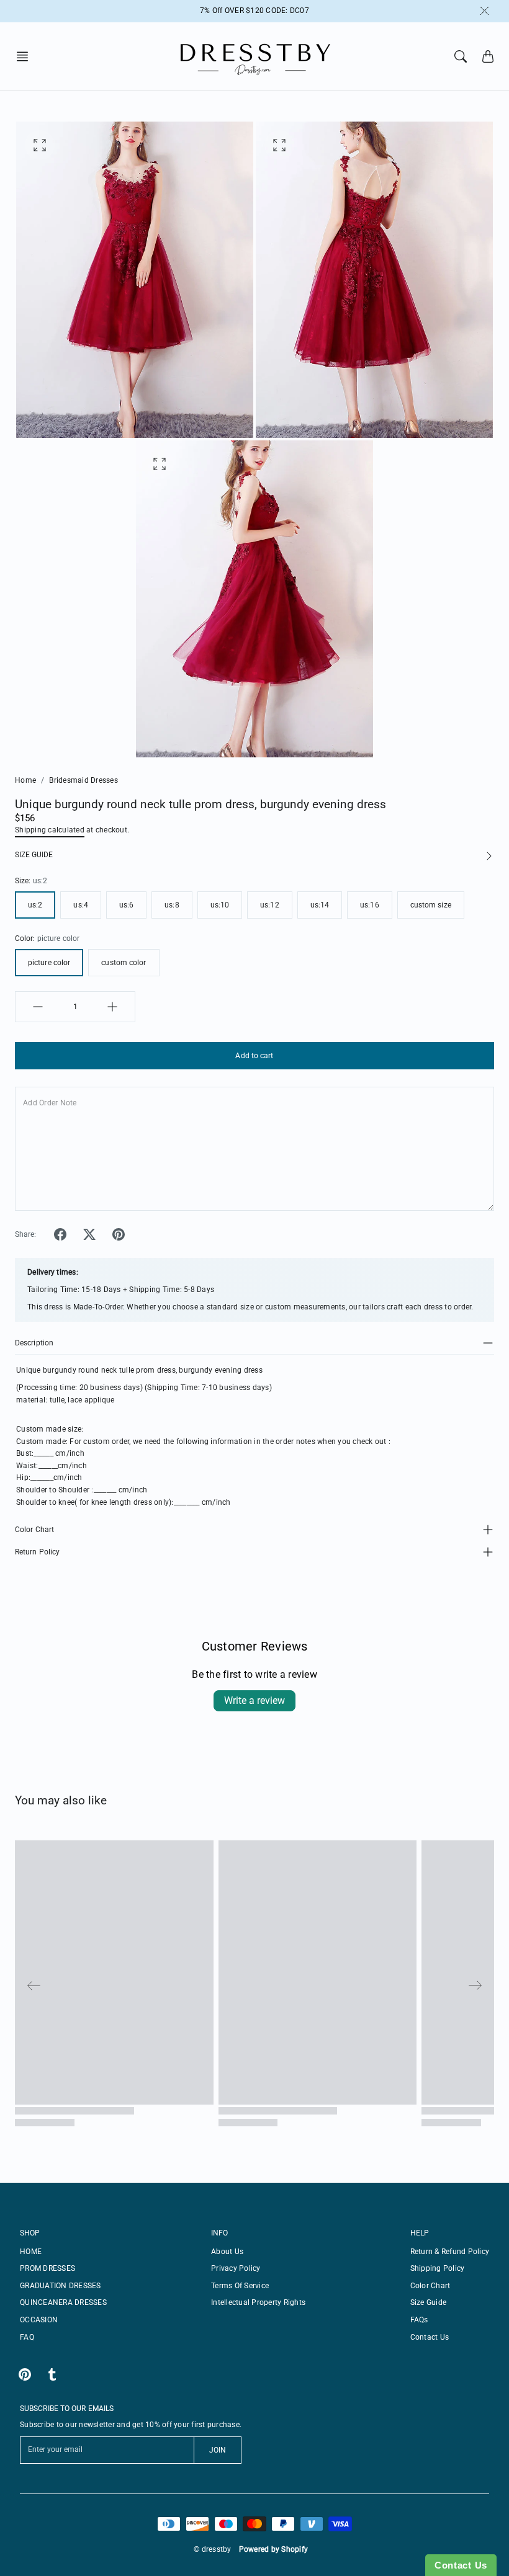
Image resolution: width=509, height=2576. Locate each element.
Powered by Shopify (274, 2549)
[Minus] (38, 1007)
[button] (26, 56)
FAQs (419, 2320)
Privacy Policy (236, 2268)
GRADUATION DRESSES (61, 2286)
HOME (31, 2252)
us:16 (370, 905)
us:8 (172, 905)
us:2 (35, 905)
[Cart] (488, 56)
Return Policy (37, 1552)
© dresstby (213, 2549)
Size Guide (429, 2302)
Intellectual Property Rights (258, 2302)
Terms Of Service (240, 2286)
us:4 (80, 905)
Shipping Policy (438, 2268)
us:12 (270, 905)
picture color (49, 963)
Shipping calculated (50, 830)
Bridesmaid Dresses (83, 780)
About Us (227, 2252)
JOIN (218, 2450)
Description (34, 1343)
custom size (431, 905)
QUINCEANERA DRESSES (63, 2302)
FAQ (27, 2337)
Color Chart (34, 1530)
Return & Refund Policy (450, 2252)
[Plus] (112, 1007)
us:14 (320, 905)
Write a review (254, 1700)
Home (25, 780)
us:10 (220, 905)
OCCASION (39, 2320)
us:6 (126, 905)
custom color (124, 963)
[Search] (461, 56)
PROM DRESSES (47, 2268)
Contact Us (430, 2337)
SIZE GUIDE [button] (34, 855)
